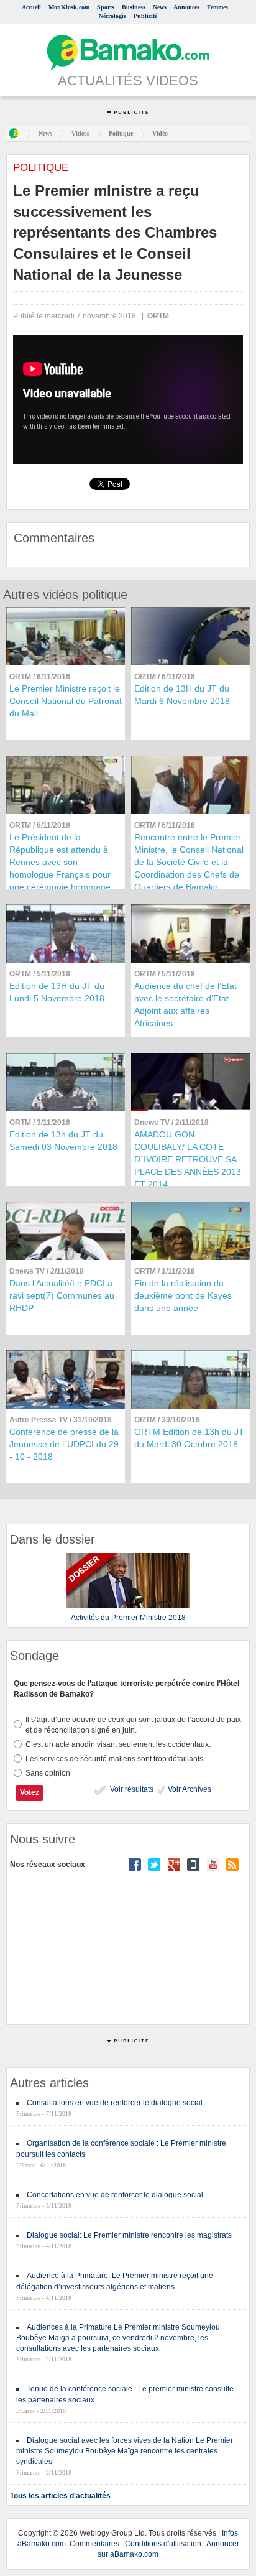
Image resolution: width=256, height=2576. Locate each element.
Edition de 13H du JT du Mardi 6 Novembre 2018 (182, 695)
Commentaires (94, 2544)
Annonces (186, 7)
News (160, 7)
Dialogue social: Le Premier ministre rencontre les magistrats (129, 2235)
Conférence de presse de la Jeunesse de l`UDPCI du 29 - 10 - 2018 (64, 1444)
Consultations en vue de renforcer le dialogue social (115, 2103)
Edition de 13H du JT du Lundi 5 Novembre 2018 (57, 992)
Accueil (31, 7)
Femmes (217, 7)
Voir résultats (131, 1789)
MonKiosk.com (69, 7)
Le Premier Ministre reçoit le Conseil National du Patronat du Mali (66, 701)
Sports (106, 7)
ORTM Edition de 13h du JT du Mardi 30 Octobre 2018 (189, 1438)
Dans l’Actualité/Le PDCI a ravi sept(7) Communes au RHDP (62, 1295)
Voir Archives (189, 1789)
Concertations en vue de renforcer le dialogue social (115, 2195)
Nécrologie (112, 16)
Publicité (145, 16)
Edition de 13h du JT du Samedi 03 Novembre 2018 (63, 1141)
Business (134, 7)
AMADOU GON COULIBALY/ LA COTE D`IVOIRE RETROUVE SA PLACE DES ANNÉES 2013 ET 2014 (188, 1159)
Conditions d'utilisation (163, 2544)
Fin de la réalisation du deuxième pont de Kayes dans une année (183, 1295)
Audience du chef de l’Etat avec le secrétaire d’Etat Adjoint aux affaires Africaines (185, 1004)
